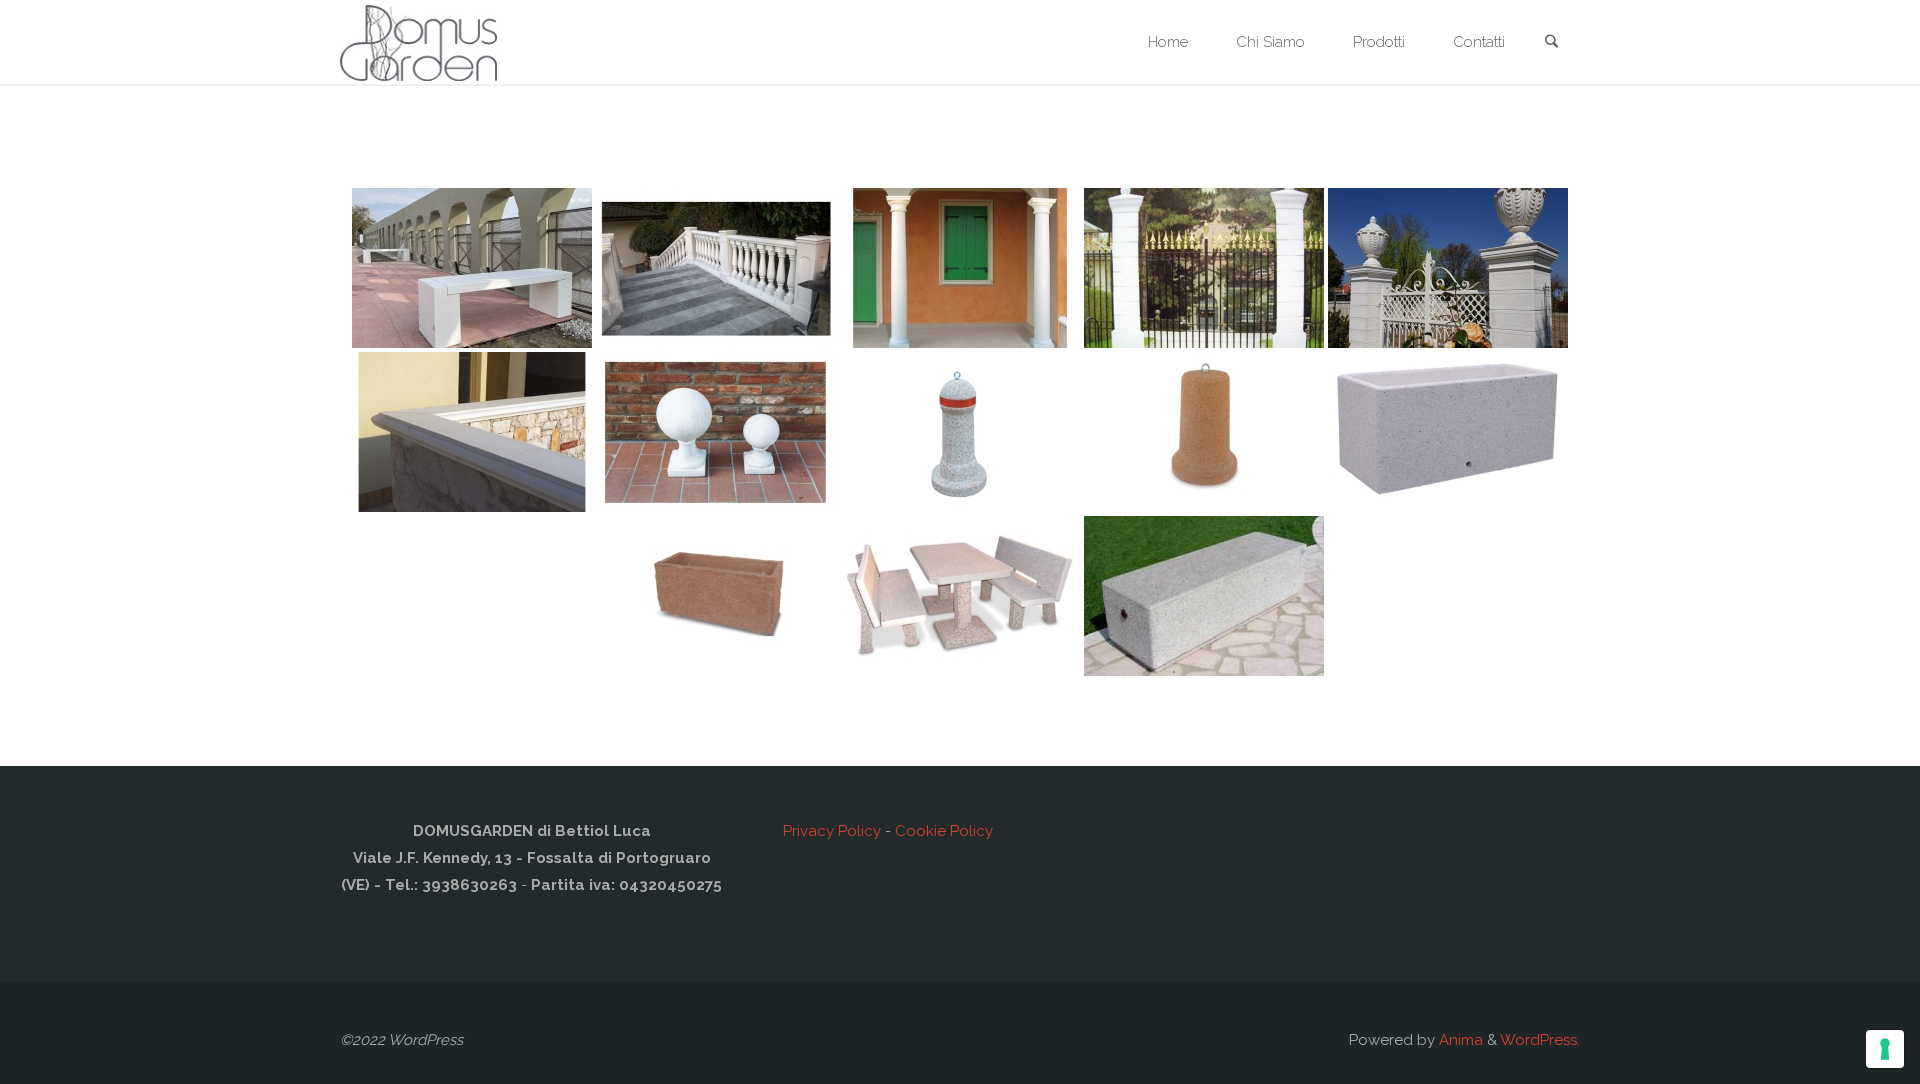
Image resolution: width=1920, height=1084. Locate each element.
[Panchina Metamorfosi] (1204, 596)
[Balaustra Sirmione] (716, 268)
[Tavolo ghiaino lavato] (960, 596)
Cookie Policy (944, 831)
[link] (1551, 43)
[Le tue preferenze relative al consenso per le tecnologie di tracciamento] (1885, 1049)
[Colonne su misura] (960, 268)
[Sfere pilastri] (716, 432)
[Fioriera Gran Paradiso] (716, 596)
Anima (1459, 1040)
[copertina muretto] (472, 432)
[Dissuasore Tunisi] (1204, 432)
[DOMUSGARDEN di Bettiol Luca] (418, 42)
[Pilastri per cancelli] (1204, 268)
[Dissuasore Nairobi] (960, 432)
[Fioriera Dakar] (1448, 432)
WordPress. (1540, 1040)
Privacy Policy (832, 831)
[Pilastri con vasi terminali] (1448, 268)
